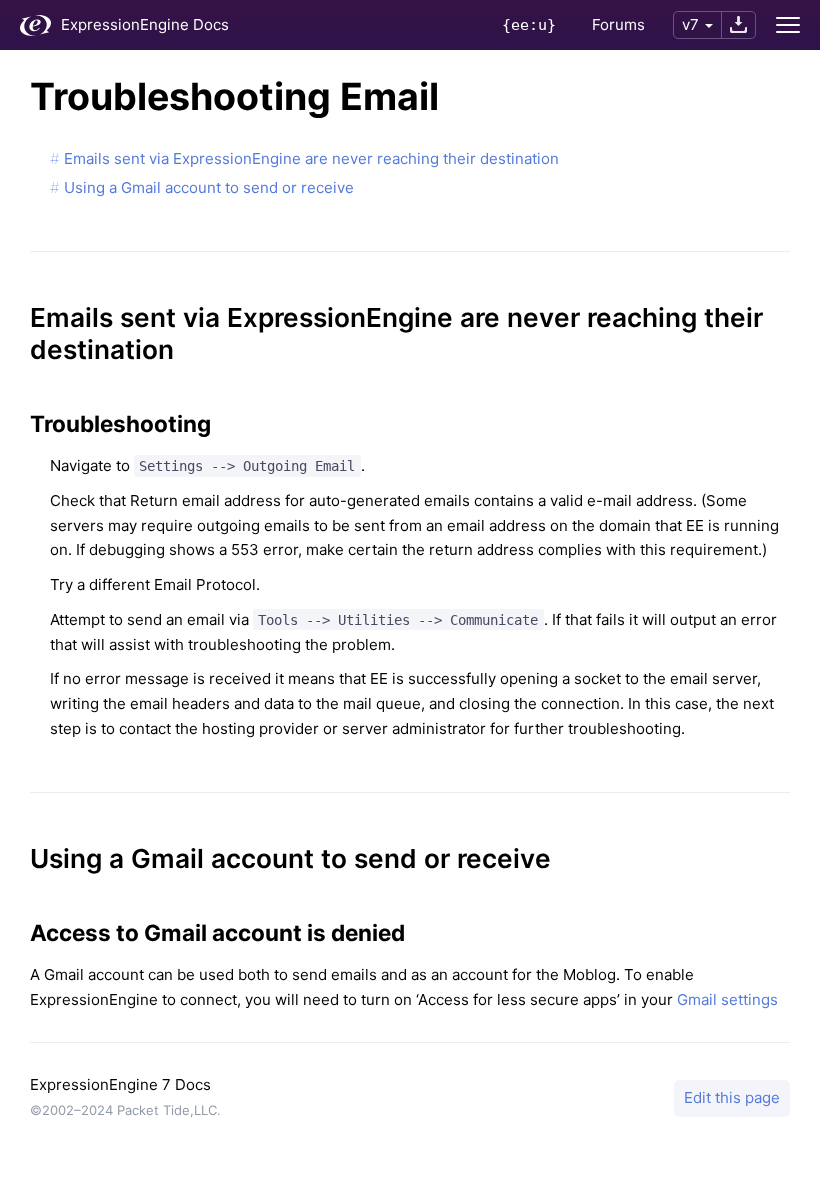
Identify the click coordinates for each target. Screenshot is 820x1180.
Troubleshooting (120, 423)
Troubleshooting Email (234, 96)
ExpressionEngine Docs (145, 24)
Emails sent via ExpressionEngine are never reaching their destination (311, 158)
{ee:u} (529, 25)
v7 (690, 24)
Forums (618, 24)
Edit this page (732, 1097)
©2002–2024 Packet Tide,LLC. (125, 1110)
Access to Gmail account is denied (217, 932)
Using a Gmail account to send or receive (209, 187)
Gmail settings (727, 999)
